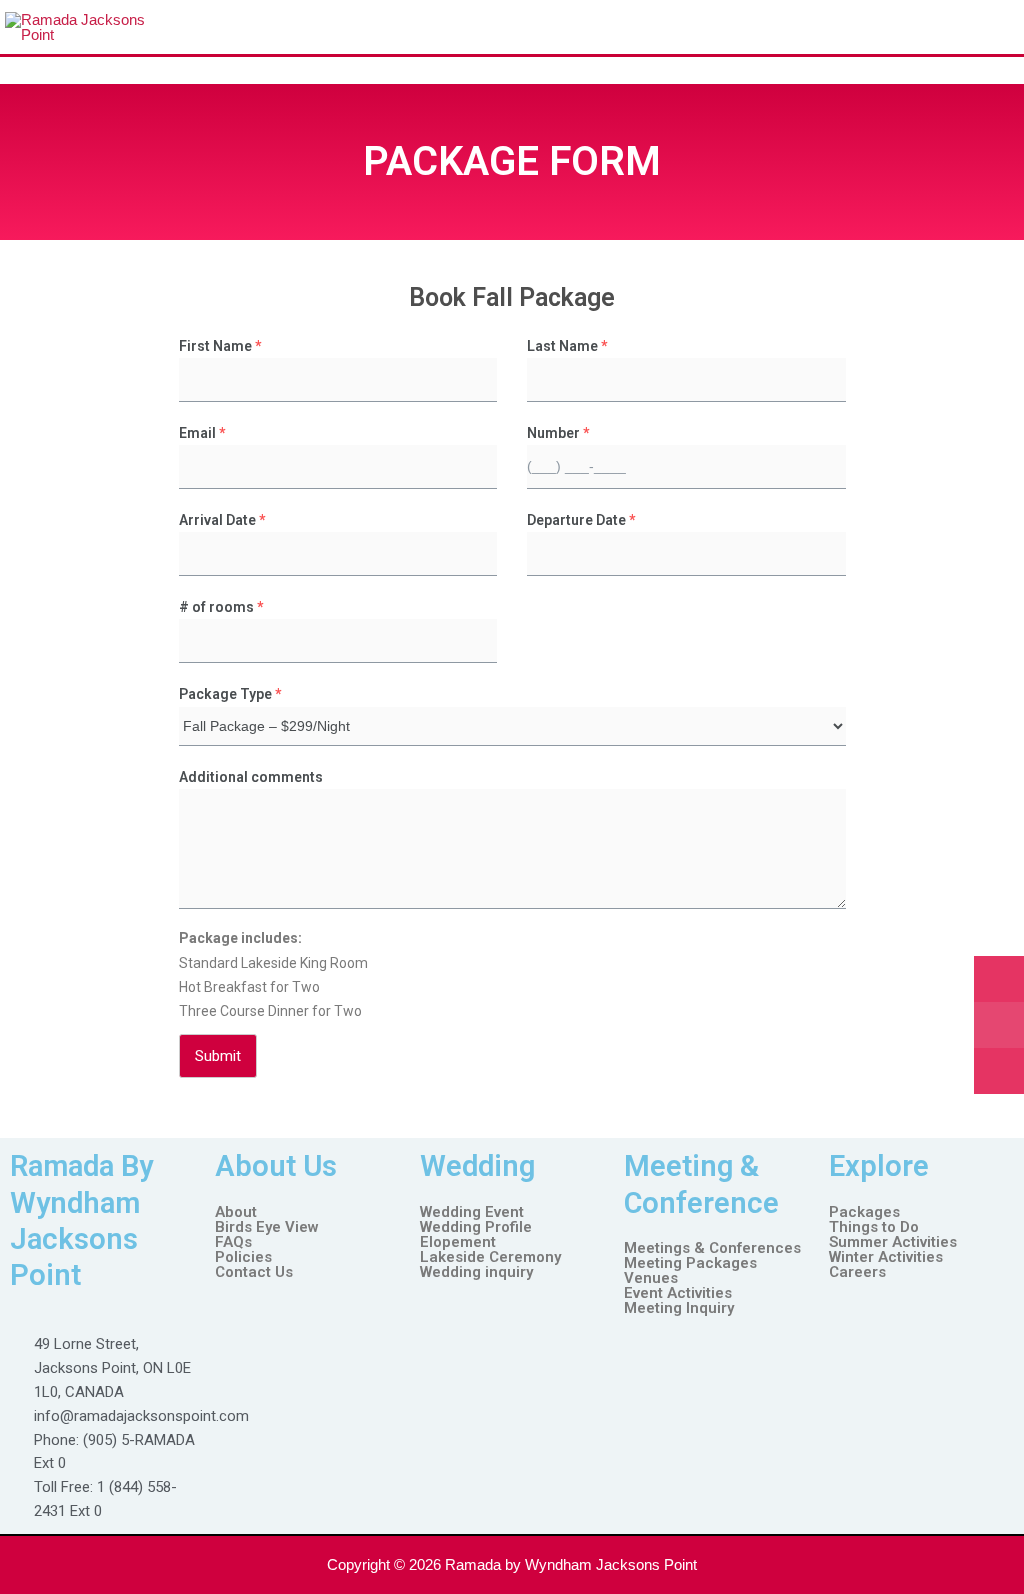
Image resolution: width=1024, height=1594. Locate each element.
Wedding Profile (476, 1227)
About (236, 1212)
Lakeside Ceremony (490, 1257)
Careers (857, 1272)
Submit (218, 1056)
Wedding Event (472, 1212)
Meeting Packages (690, 1263)
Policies (243, 1257)
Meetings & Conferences (712, 1248)
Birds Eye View (267, 1227)
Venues (651, 1278)
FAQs (233, 1242)
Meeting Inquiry (679, 1308)
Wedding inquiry (476, 1272)
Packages (864, 1212)
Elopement (458, 1242)
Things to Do (874, 1227)
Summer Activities (893, 1242)
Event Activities (678, 1293)
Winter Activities (886, 1257)
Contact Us (254, 1272)
